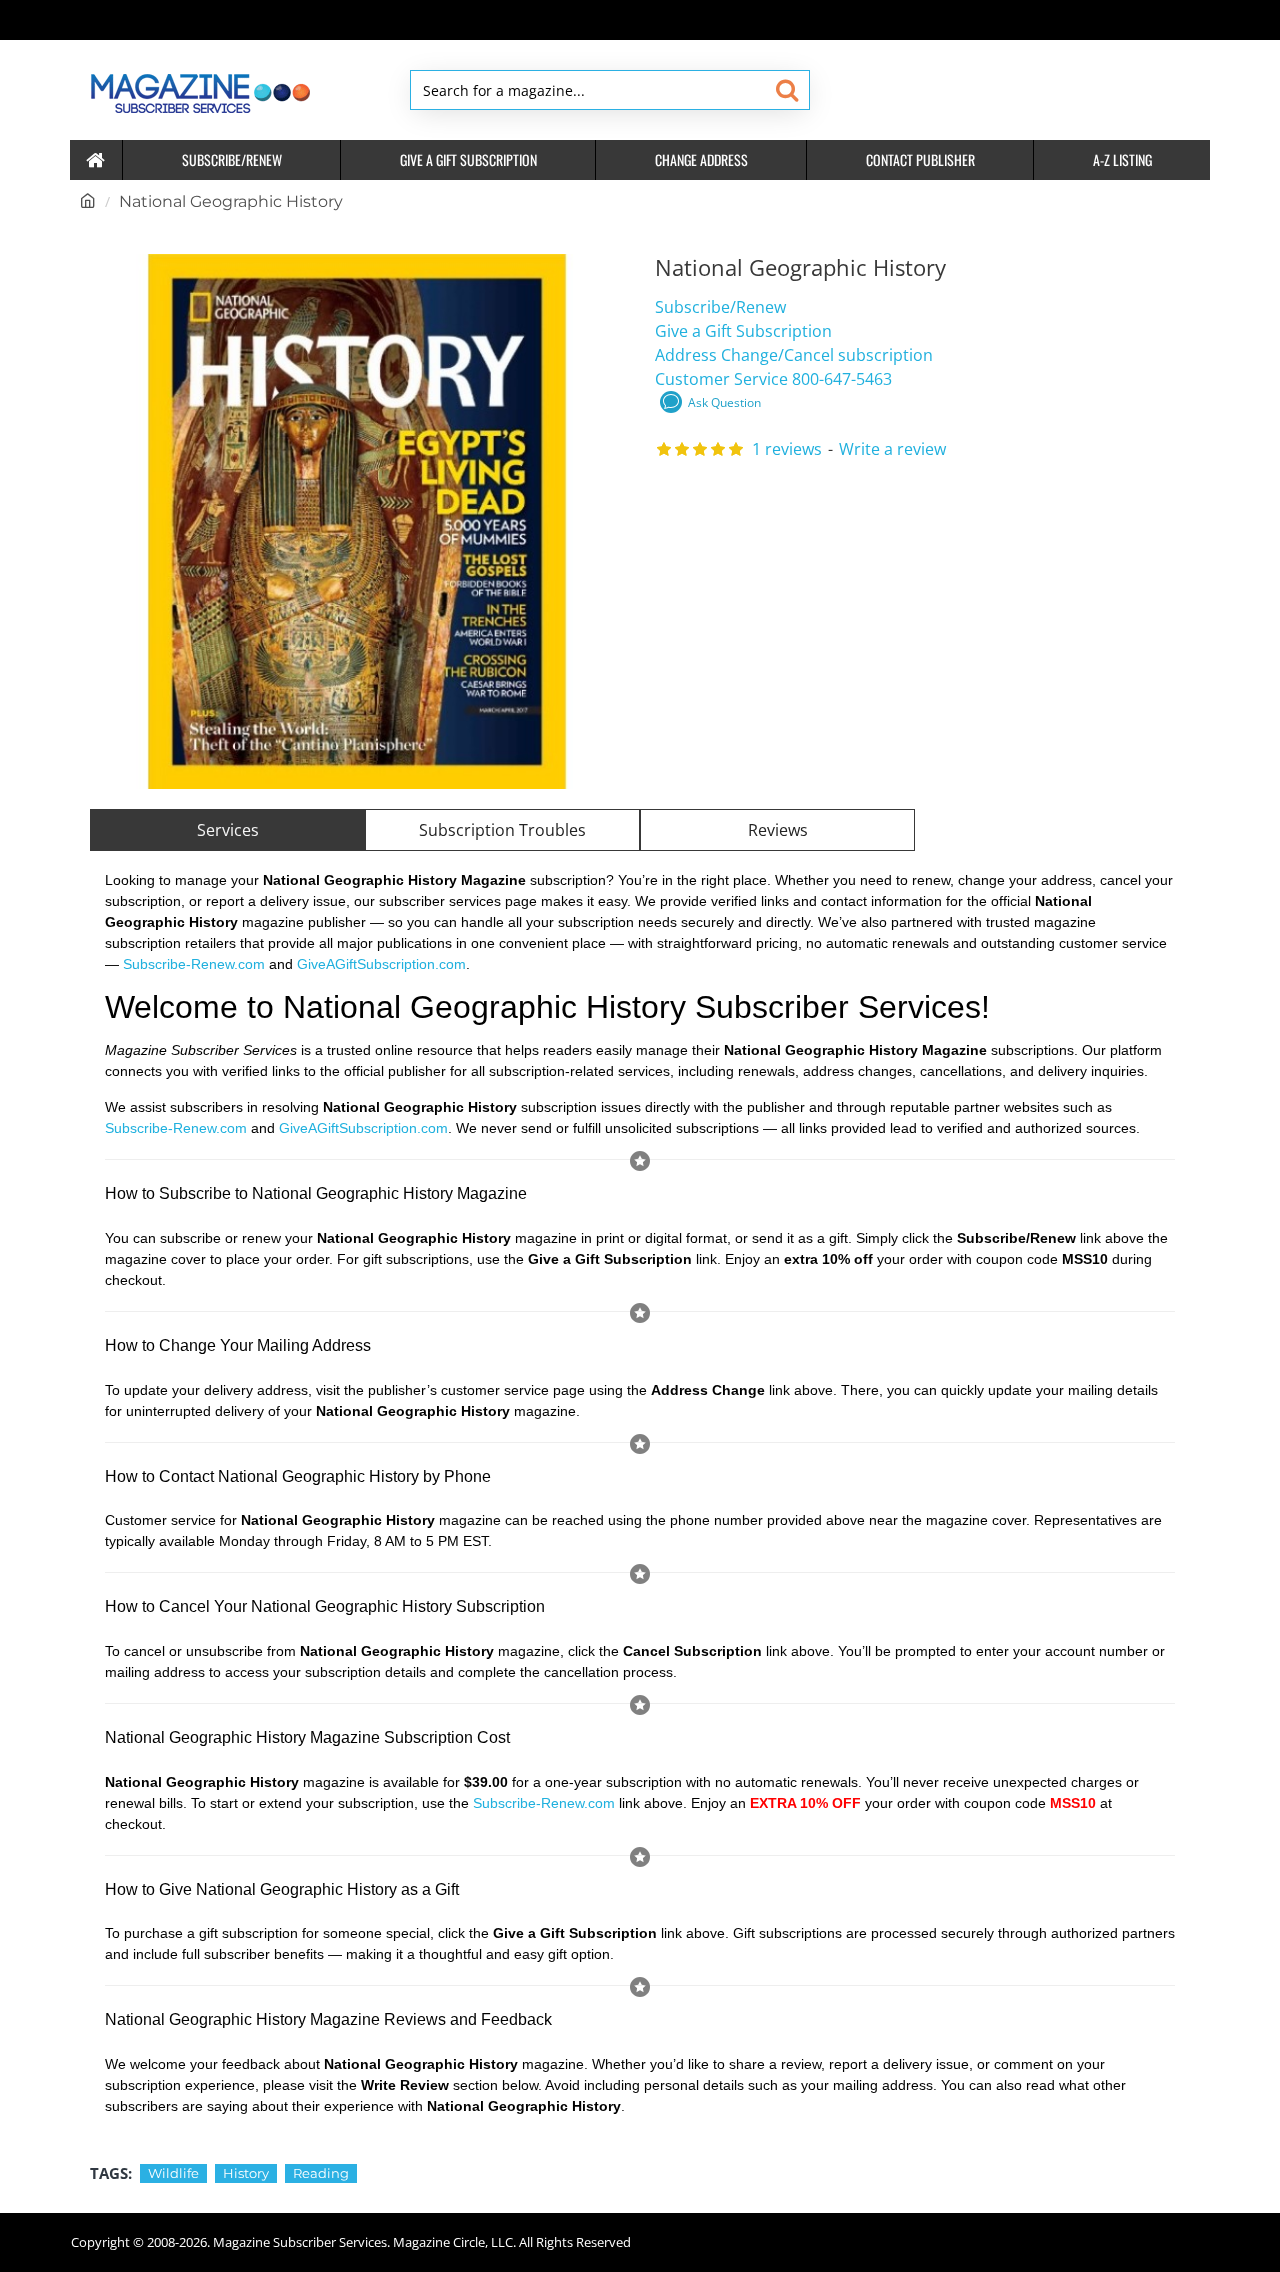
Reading (321, 2173)
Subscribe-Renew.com (194, 964)
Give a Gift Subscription (743, 331)
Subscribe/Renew (720, 307)
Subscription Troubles (502, 830)
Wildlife (173, 2173)
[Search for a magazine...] (786, 90)
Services (228, 830)
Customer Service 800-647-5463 (773, 379)
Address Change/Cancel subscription (794, 355)
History (246, 2173)
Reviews (778, 830)
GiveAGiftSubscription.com (381, 964)
